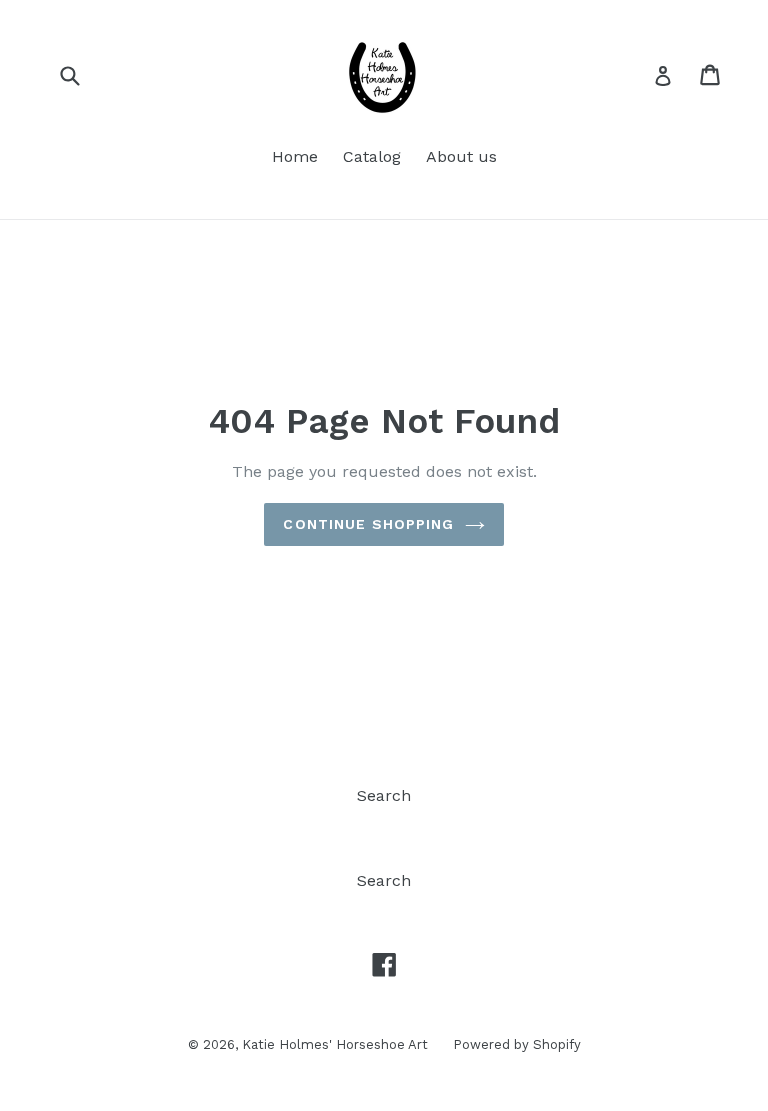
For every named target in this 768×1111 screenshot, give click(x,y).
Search (384, 795)
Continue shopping (368, 524)
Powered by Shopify (517, 1044)
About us (461, 156)
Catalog (372, 156)
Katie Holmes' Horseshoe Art (335, 1044)
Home (295, 156)
